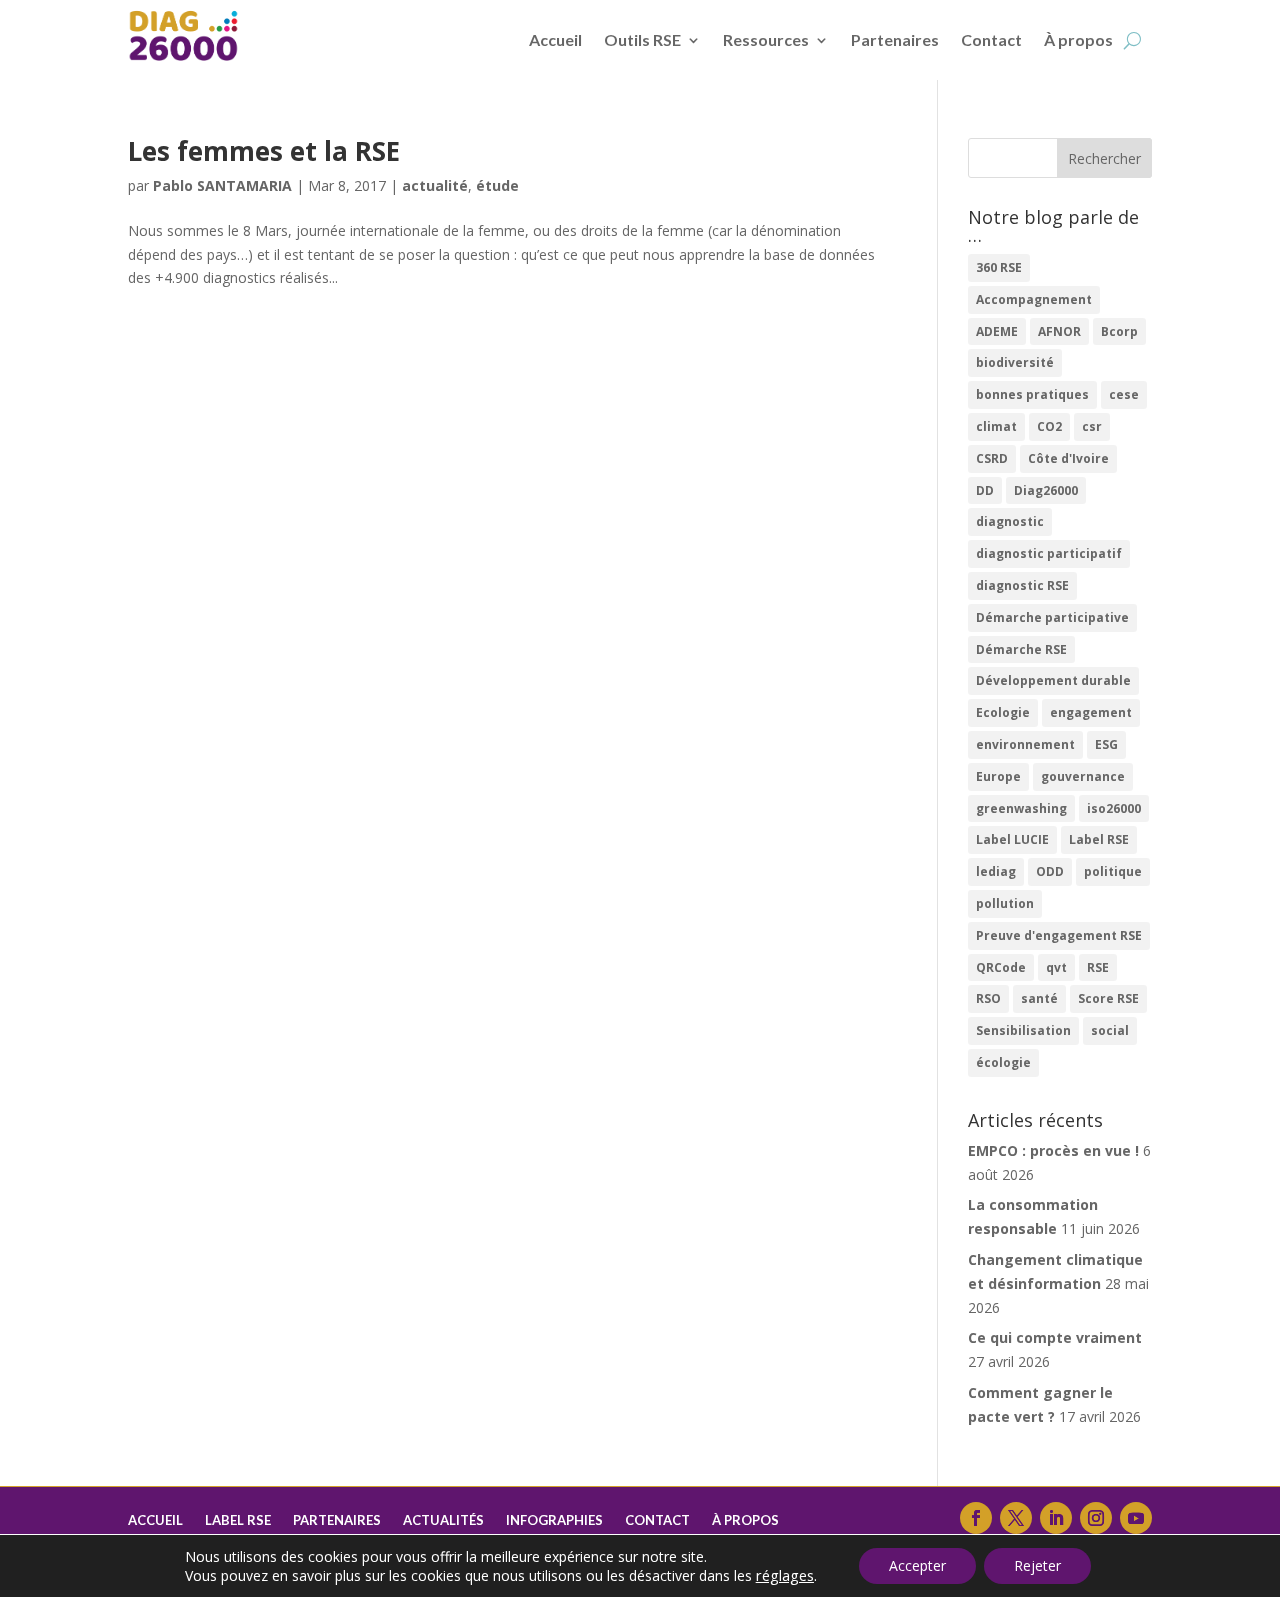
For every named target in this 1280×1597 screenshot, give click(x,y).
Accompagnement (1034, 299)
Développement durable (1053, 680)
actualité (435, 185)
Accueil (555, 39)
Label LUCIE (1012, 839)
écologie (1003, 1062)
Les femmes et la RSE (264, 151)
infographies (554, 1520)
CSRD (992, 458)
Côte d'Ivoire (1068, 458)
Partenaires (895, 39)
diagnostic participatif (1049, 553)
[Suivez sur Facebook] (976, 1518)
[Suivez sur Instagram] (1096, 1518)
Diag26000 (1046, 490)
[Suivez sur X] (1016, 1518)
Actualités (443, 1520)
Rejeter (1037, 1565)
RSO (988, 998)
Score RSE (1108, 998)
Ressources (766, 39)
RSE (1098, 967)
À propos (1078, 39)
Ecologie (1003, 712)
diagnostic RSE (1022, 585)
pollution (1005, 903)
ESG (1106, 744)
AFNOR (1059, 331)
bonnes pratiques (1032, 394)
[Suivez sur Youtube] (1136, 1518)
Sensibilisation (1023, 1030)
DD (985, 490)
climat (996, 426)
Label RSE (1099, 839)
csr (1092, 426)
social (1110, 1030)
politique (1113, 871)
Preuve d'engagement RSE (1059, 935)
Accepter (917, 1565)
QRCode (1001, 967)
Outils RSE (642, 39)
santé (1039, 998)
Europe (998, 776)
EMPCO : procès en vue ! (1053, 1150)
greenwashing (1021, 808)
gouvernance (1083, 776)
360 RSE (999, 267)
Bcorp (1119, 331)
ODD (1050, 871)
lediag (996, 871)
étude (497, 185)
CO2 (1049, 426)
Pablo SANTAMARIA (222, 185)
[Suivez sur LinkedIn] (1056, 1518)
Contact (991, 39)
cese (1124, 394)
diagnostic (1010, 521)
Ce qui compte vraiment (1055, 1337)
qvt (1056, 967)
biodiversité (1015, 362)
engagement (1091, 712)
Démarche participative (1052, 617)
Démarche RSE (1021, 649)
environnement (1025, 744)
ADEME (997, 331)
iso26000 (1114, 808)
